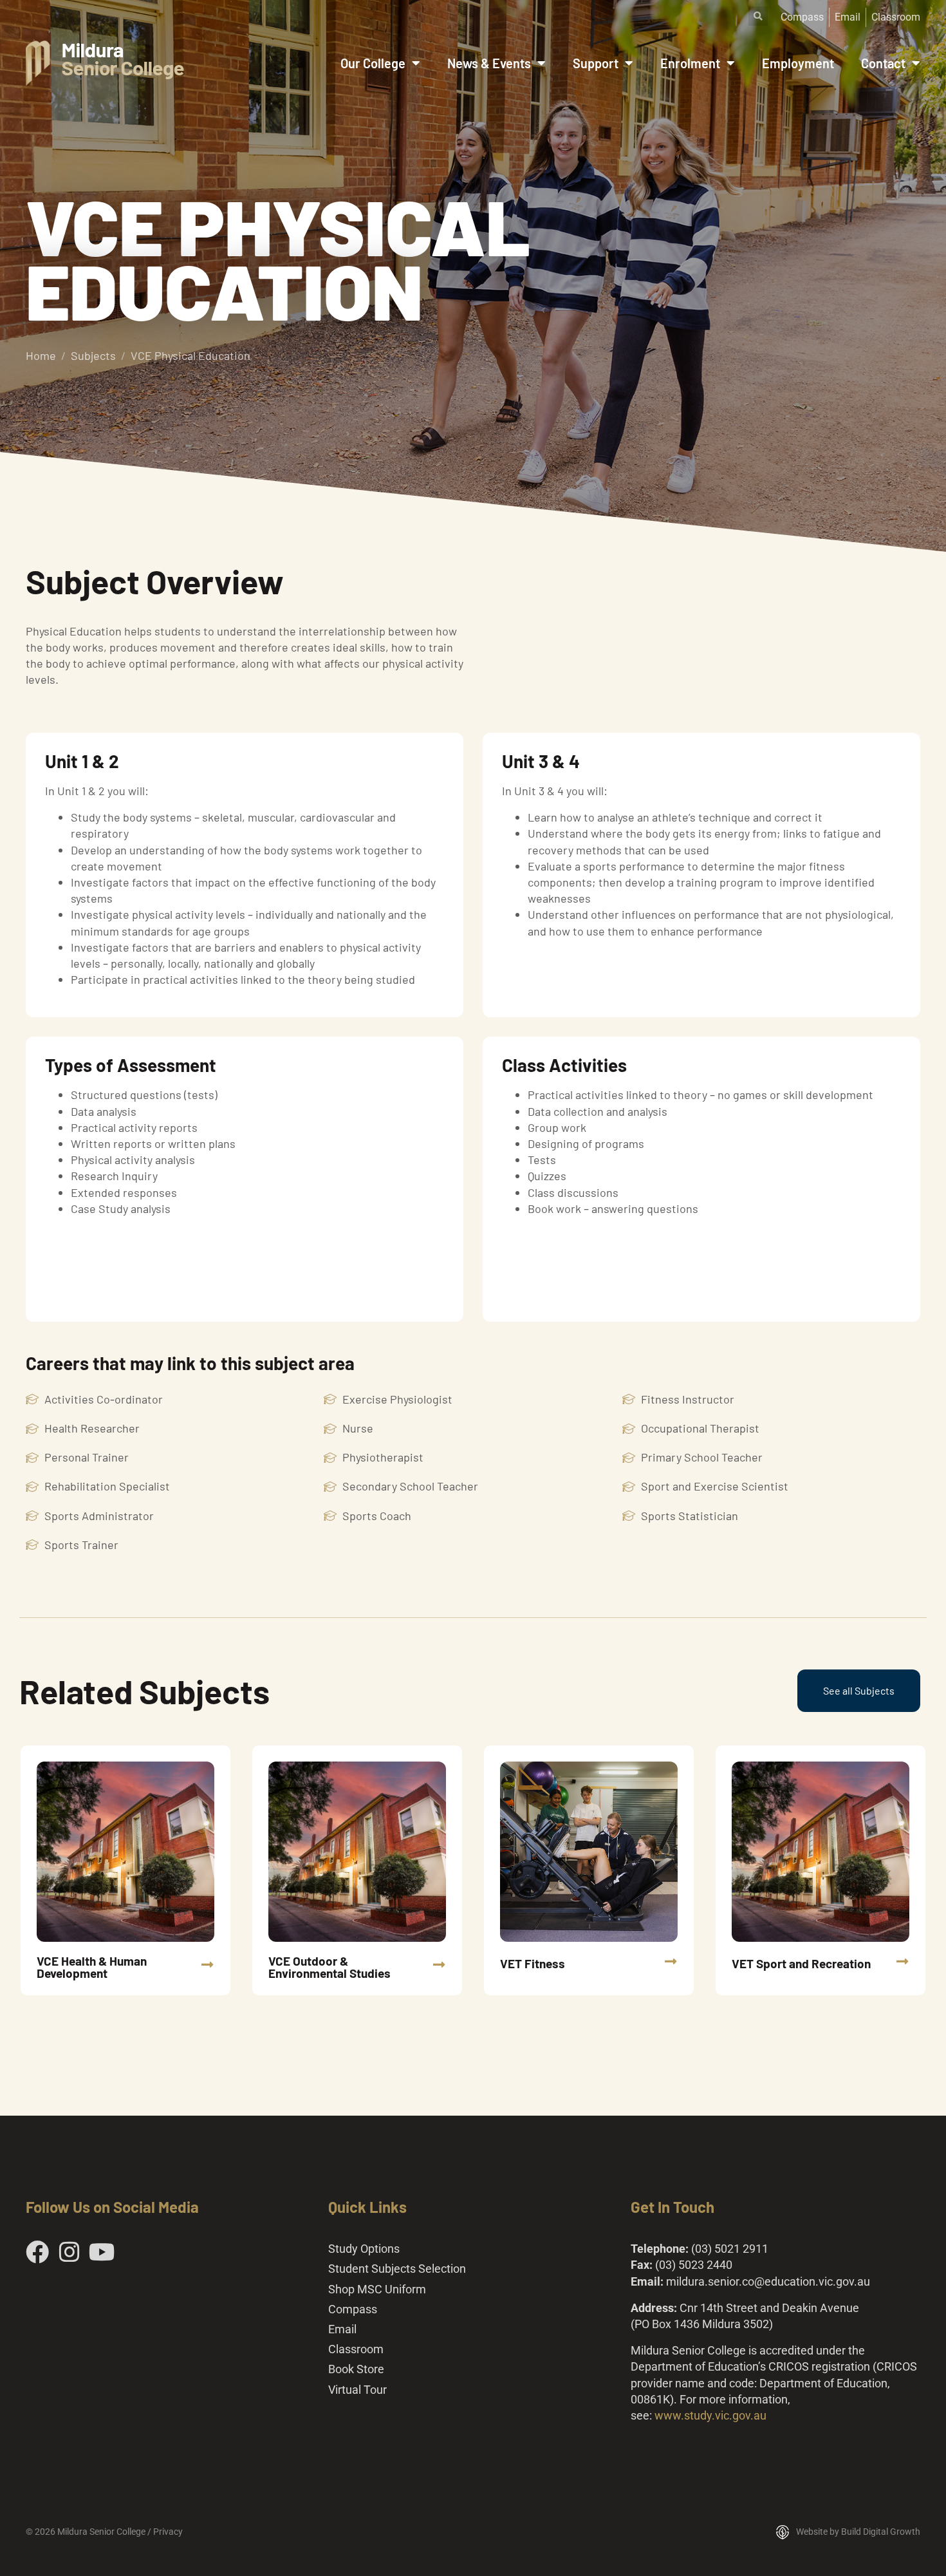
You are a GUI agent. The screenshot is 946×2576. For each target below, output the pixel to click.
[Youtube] (102, 2252)
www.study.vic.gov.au (710, 2415)
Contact (883, 63)
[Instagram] (70, 2252)
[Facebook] (37, 2252)
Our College (373, 63)
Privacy (168, 2532)
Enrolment (690, 63)
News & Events (489, 63)
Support (596, 63)
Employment (798, 63)
